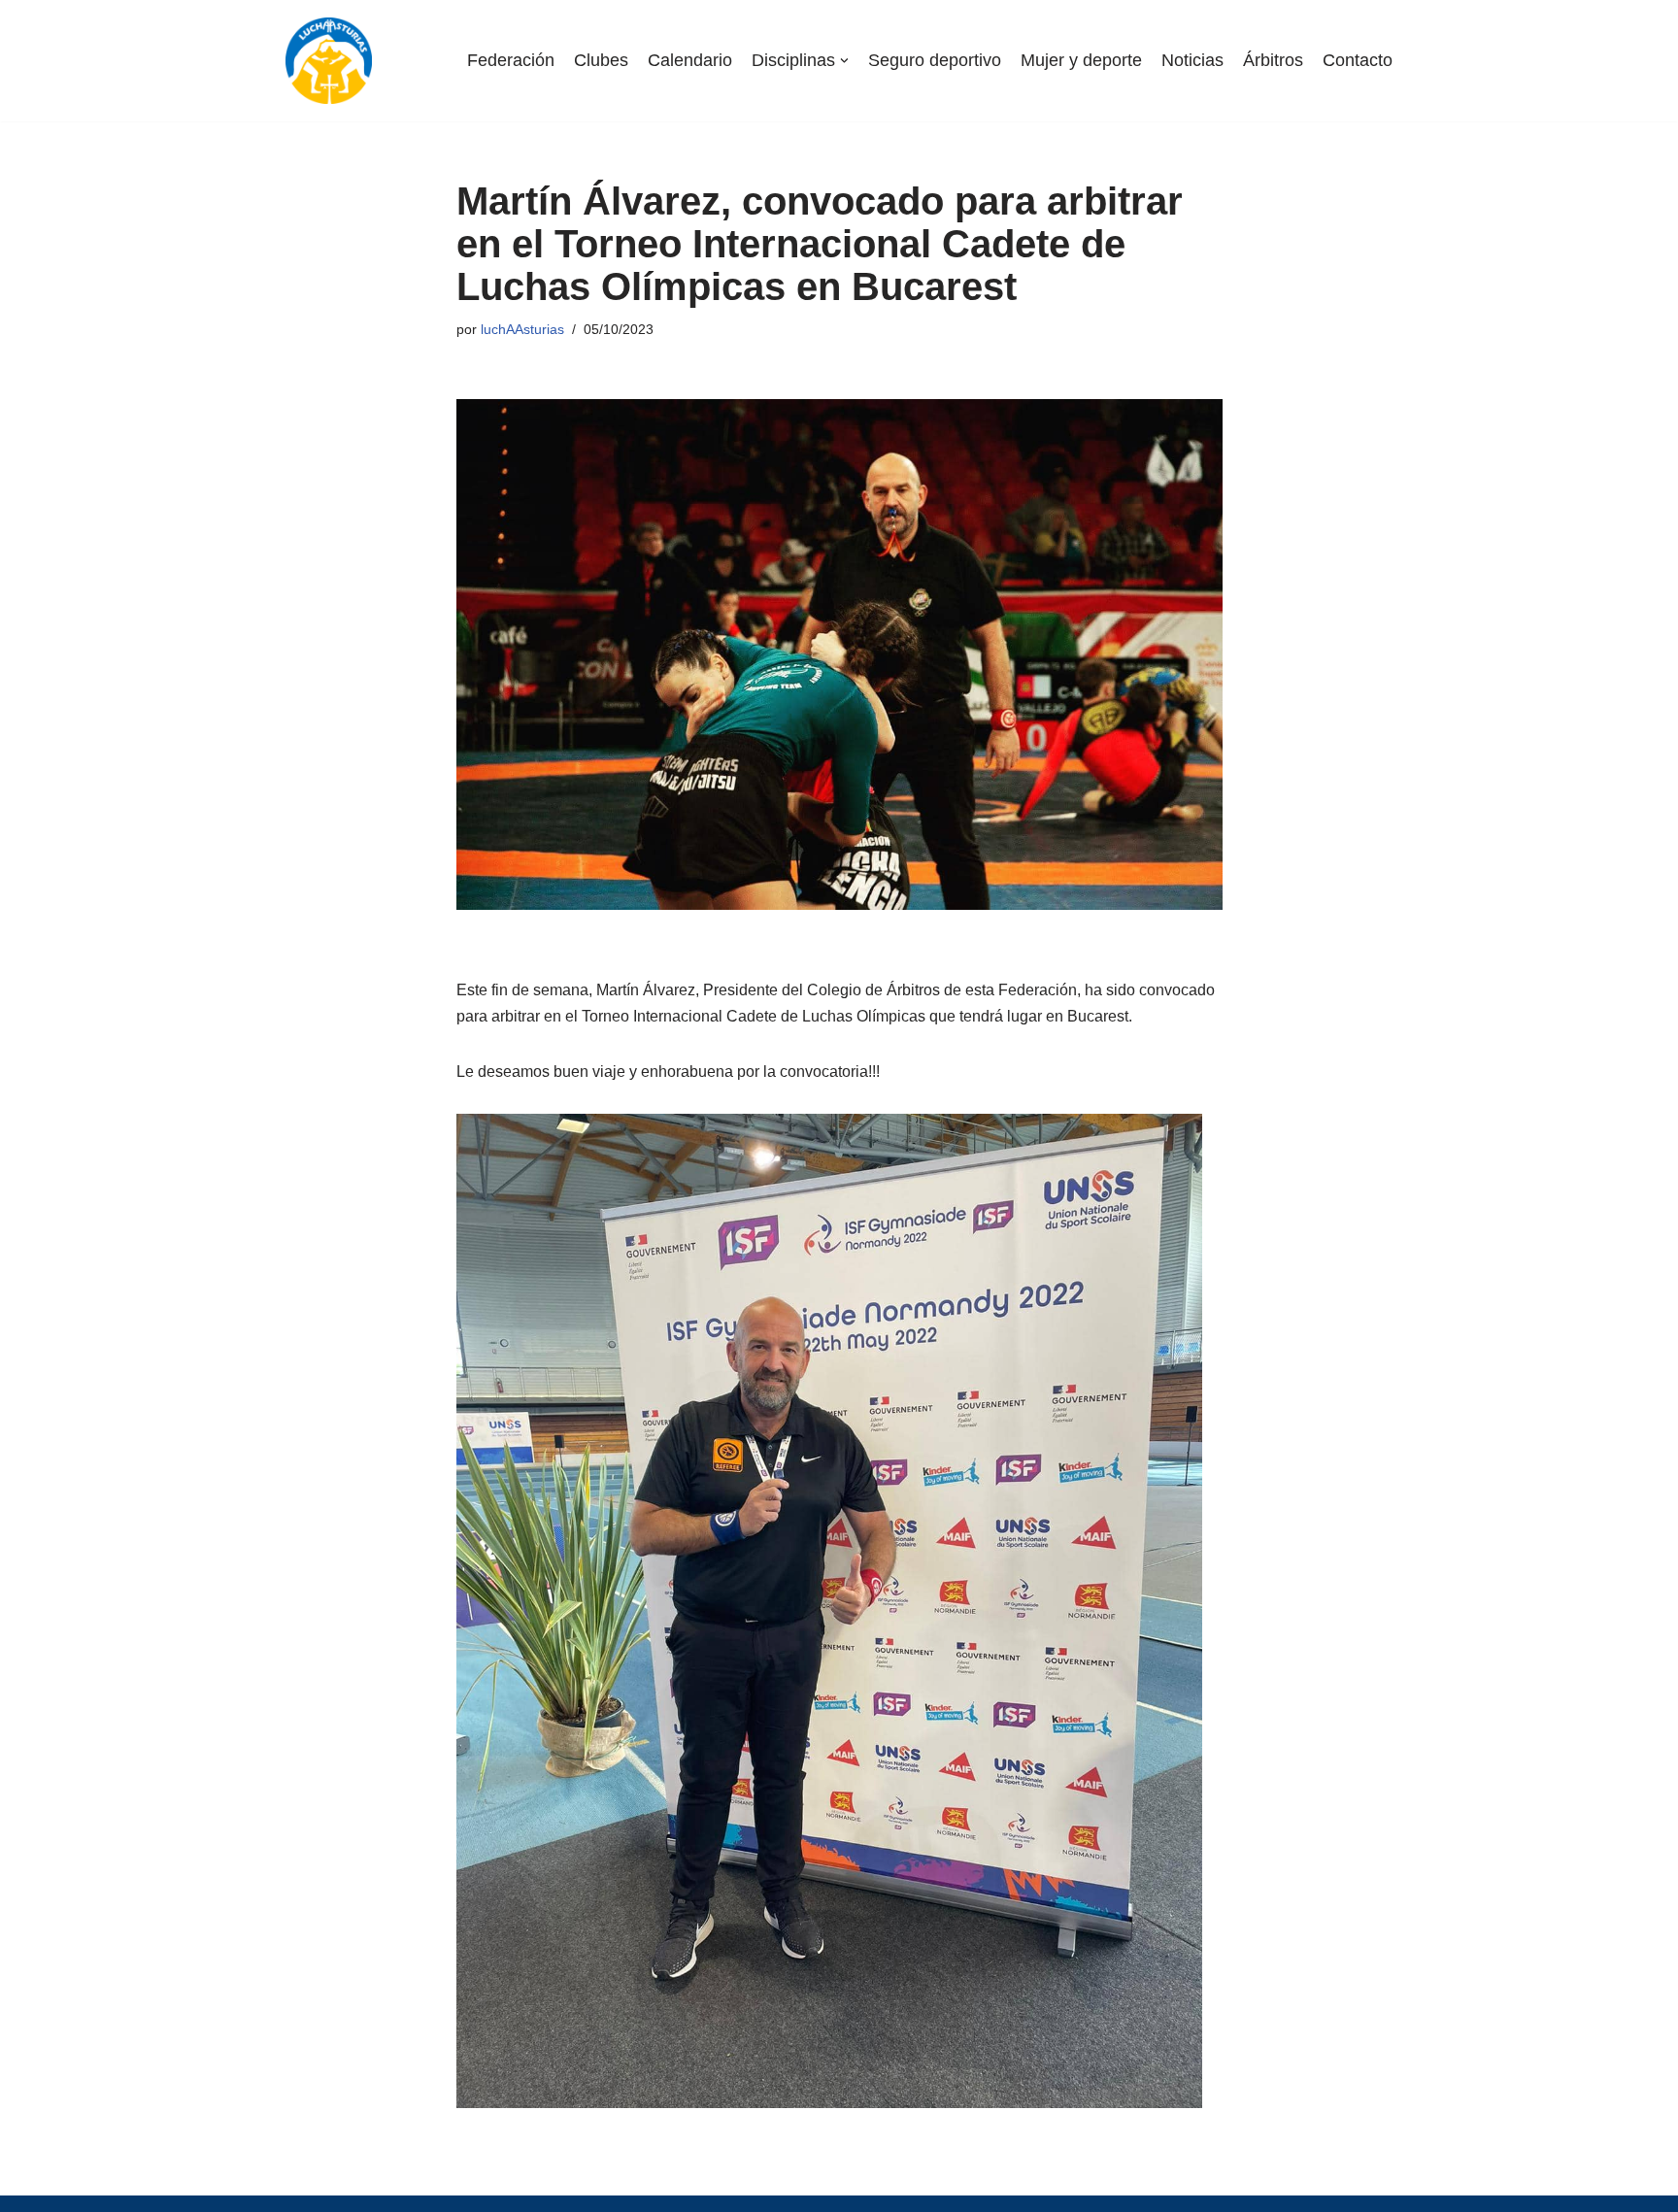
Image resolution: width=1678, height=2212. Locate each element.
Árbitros (1273, 60)
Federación (511, 60)
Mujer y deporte (1081, 60)
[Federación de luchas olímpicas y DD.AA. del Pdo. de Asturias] (329, 61)
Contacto (1358, 60)
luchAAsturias (522, 329)
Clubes (601, 60)
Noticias (1192, 60)
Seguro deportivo (935, 60)
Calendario (690, 60)
